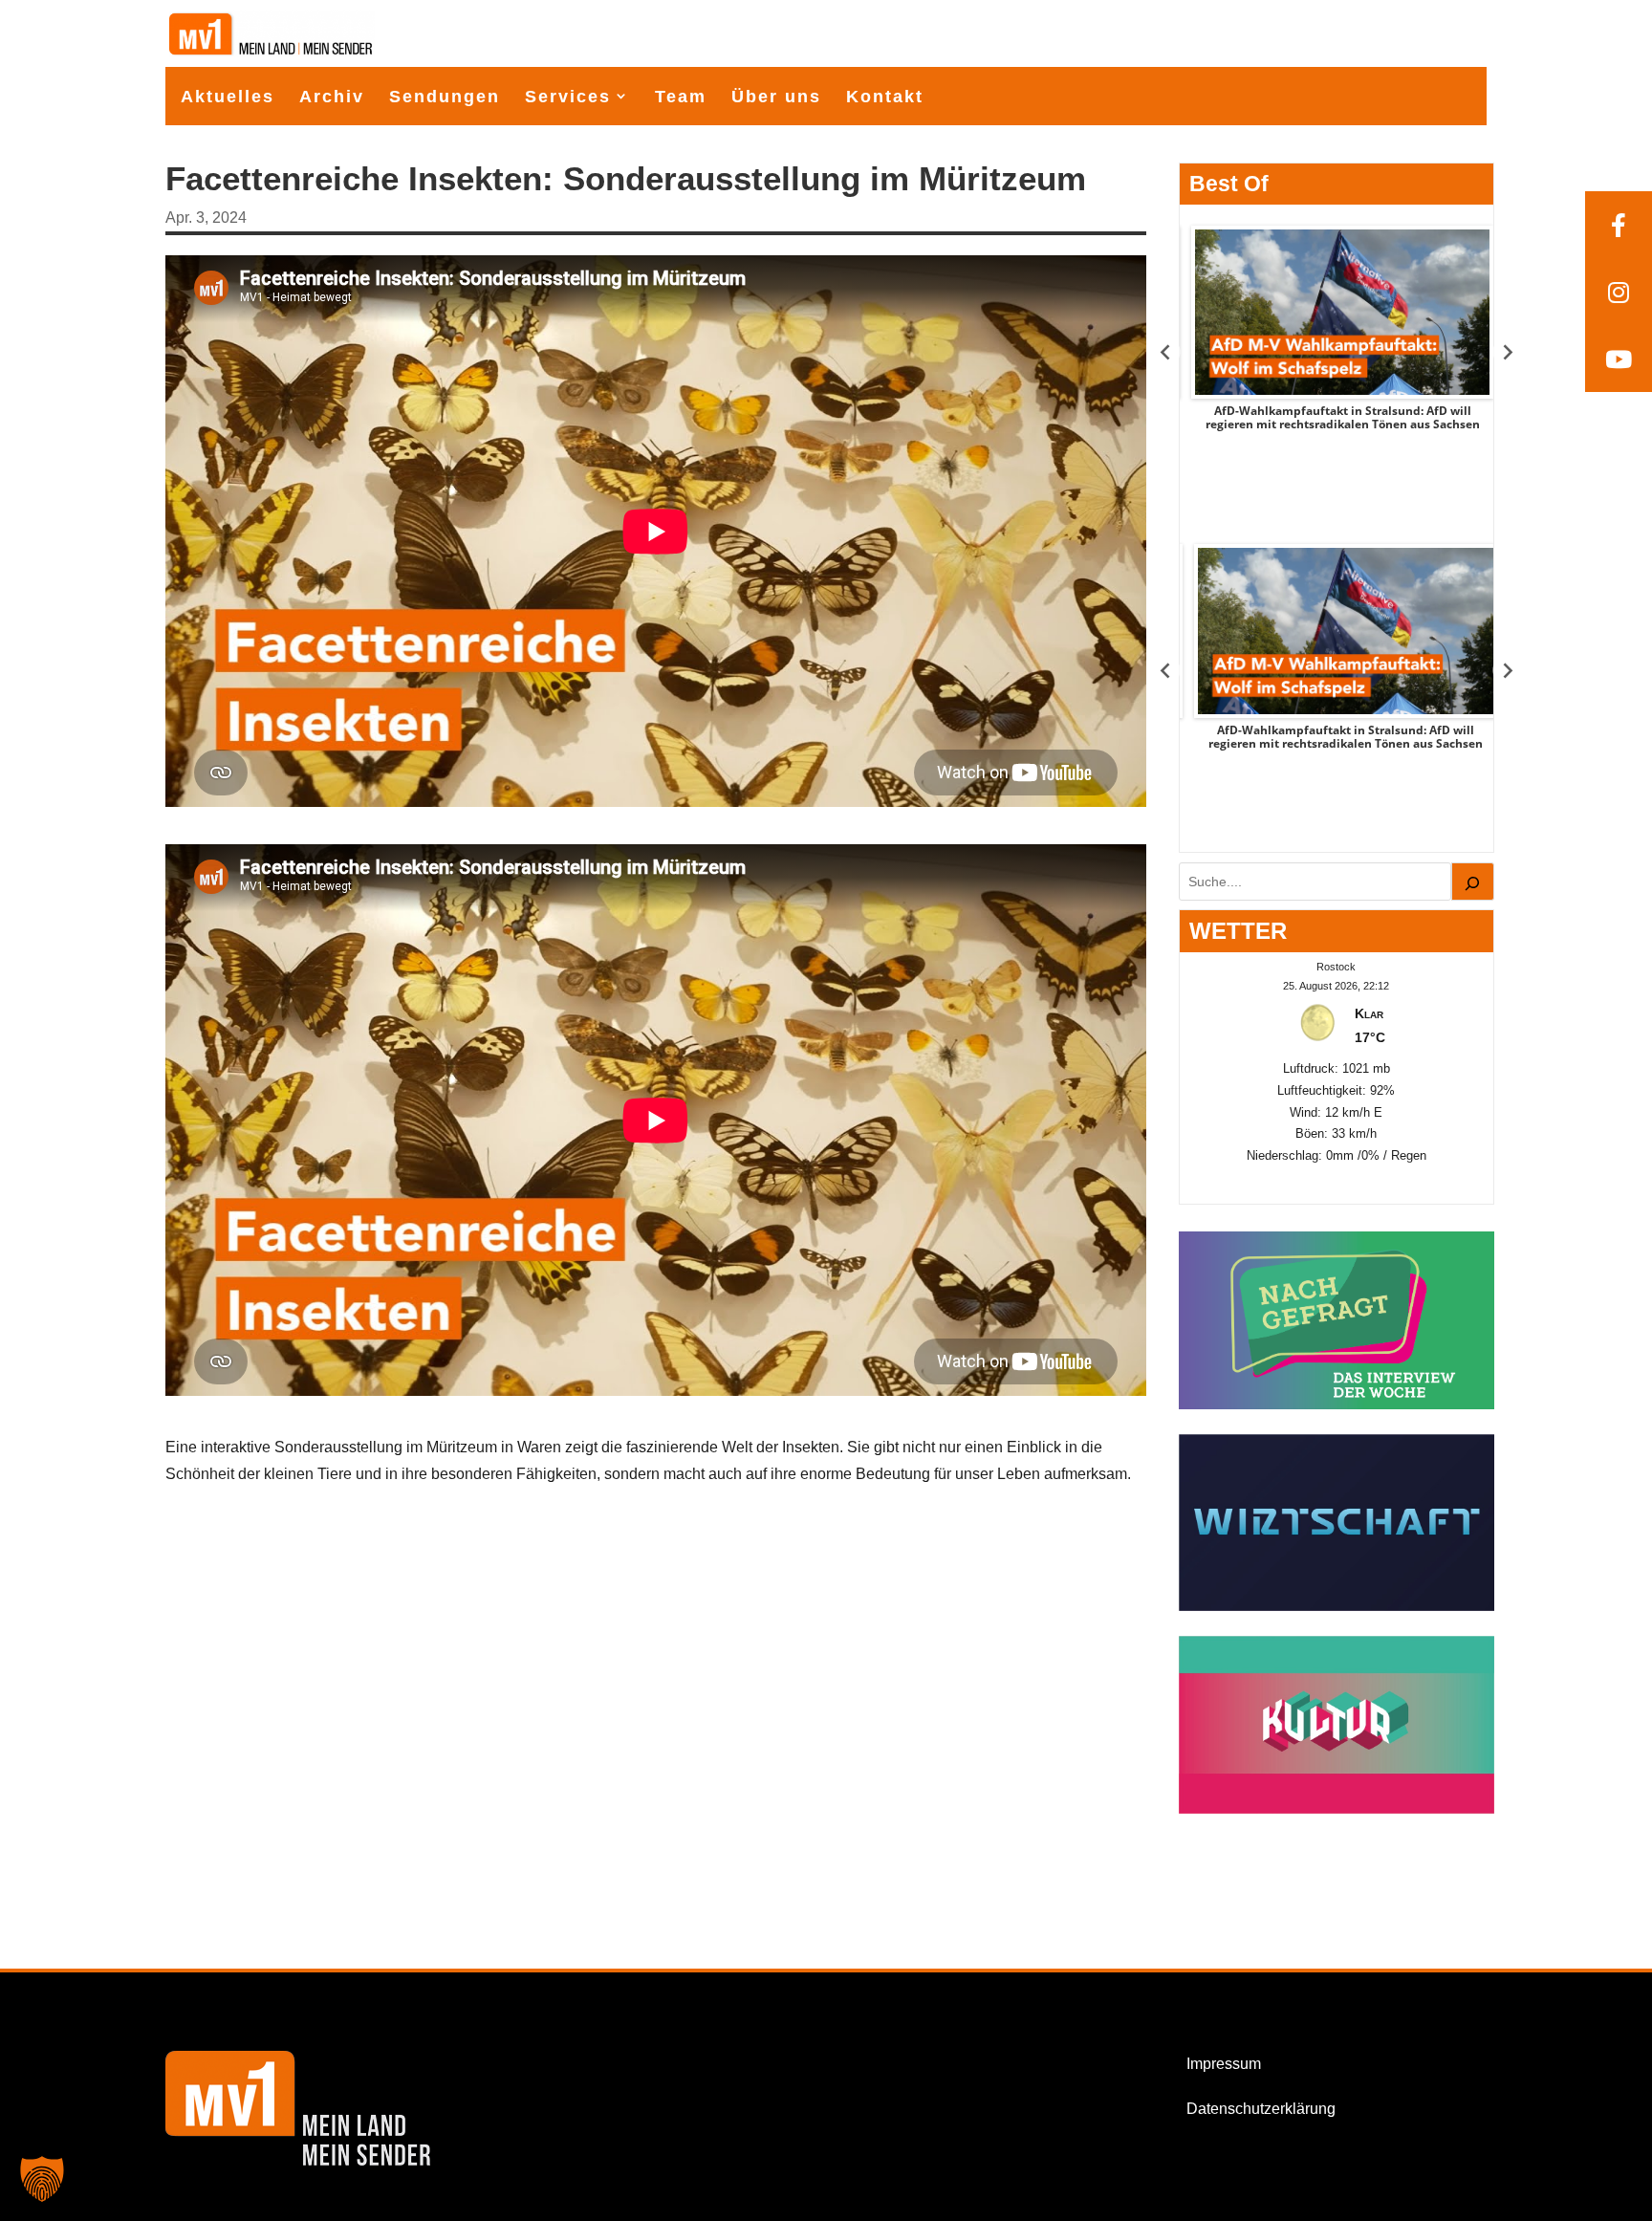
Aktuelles (228, 97)
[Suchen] (1473, 882)
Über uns (776, 97)
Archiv (332, 97)
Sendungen (445, 97)
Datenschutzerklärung (1261, 2109)
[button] (42, 2179)
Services (568, 97)
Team (681, 97)
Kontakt (885, 97)
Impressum (1224, 2064)
